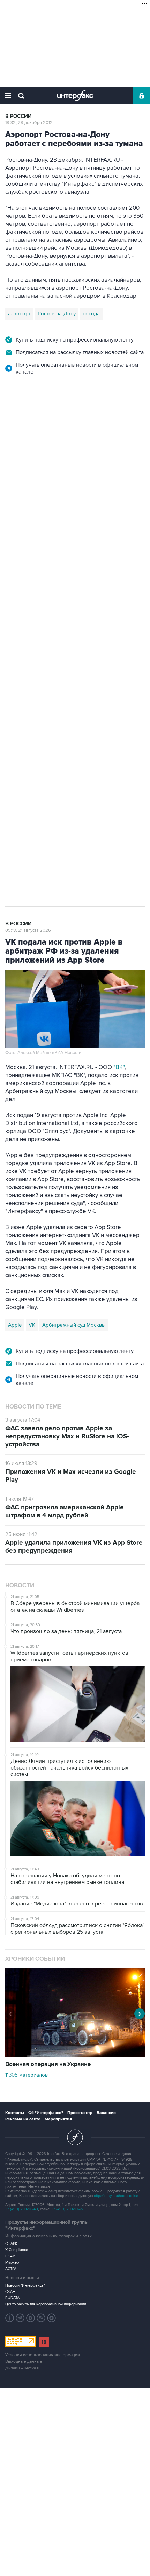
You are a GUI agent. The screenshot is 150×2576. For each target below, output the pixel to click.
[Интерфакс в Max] (52, 2318)
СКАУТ (11, 2256)
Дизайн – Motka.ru (23, 2368)
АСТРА (11, 2269)
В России (18, 116)
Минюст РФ (55, 642)
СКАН (10, 2292)
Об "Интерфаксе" (46, 2113)
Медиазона (21, 642)
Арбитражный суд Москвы (74, 1325)
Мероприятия (58, 2119)
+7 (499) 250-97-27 (67, 2209)
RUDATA (12, 2298)
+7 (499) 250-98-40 (22, 2209)
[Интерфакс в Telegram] (20, 2318)
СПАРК (11, 2244)
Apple (15, 1325)
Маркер (12, 2262)
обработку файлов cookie (116, 2196)
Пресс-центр (80, 2113)
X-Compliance (17, 2250)
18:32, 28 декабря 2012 (29, 123)
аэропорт (19, 314)
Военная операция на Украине (48, 2064)
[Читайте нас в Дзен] (10, 2318)
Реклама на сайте (23, 2119)
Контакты (15, 2113)
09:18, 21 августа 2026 (28, 930)
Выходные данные (24, 2362)
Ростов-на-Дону (57, 314)
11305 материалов (27, 2075)
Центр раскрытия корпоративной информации (46, 2304)
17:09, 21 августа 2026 (28, 419)
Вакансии (106, 2113)
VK (32, 1325)
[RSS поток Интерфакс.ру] (41, 2318)
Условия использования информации (43, 2355)
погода (91, 314)
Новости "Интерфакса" (25, 2285)
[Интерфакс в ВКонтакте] (31, 2318)
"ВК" (119, 1067)
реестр (107, 465)
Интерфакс (75, 96)
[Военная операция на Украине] (75, 2055)
